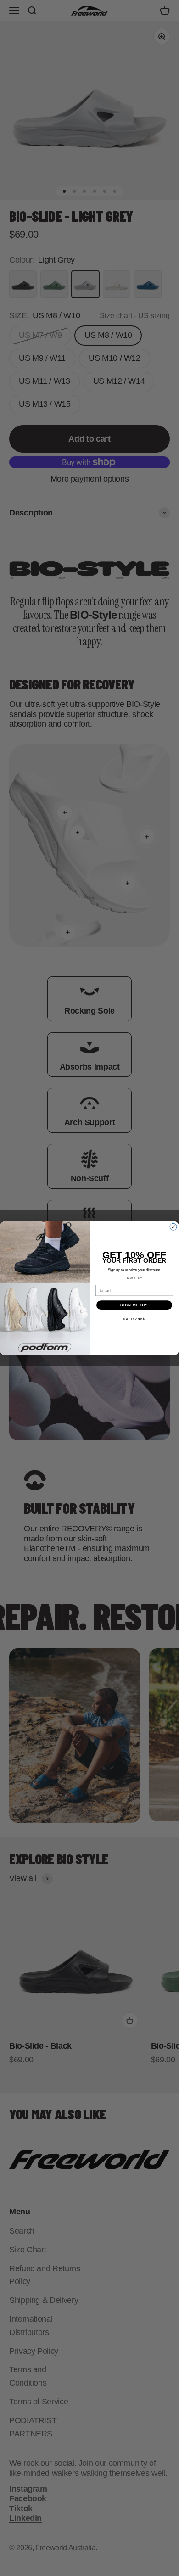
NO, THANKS (134, 1319)
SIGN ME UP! (134, 1305)
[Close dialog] (173, 1227)
